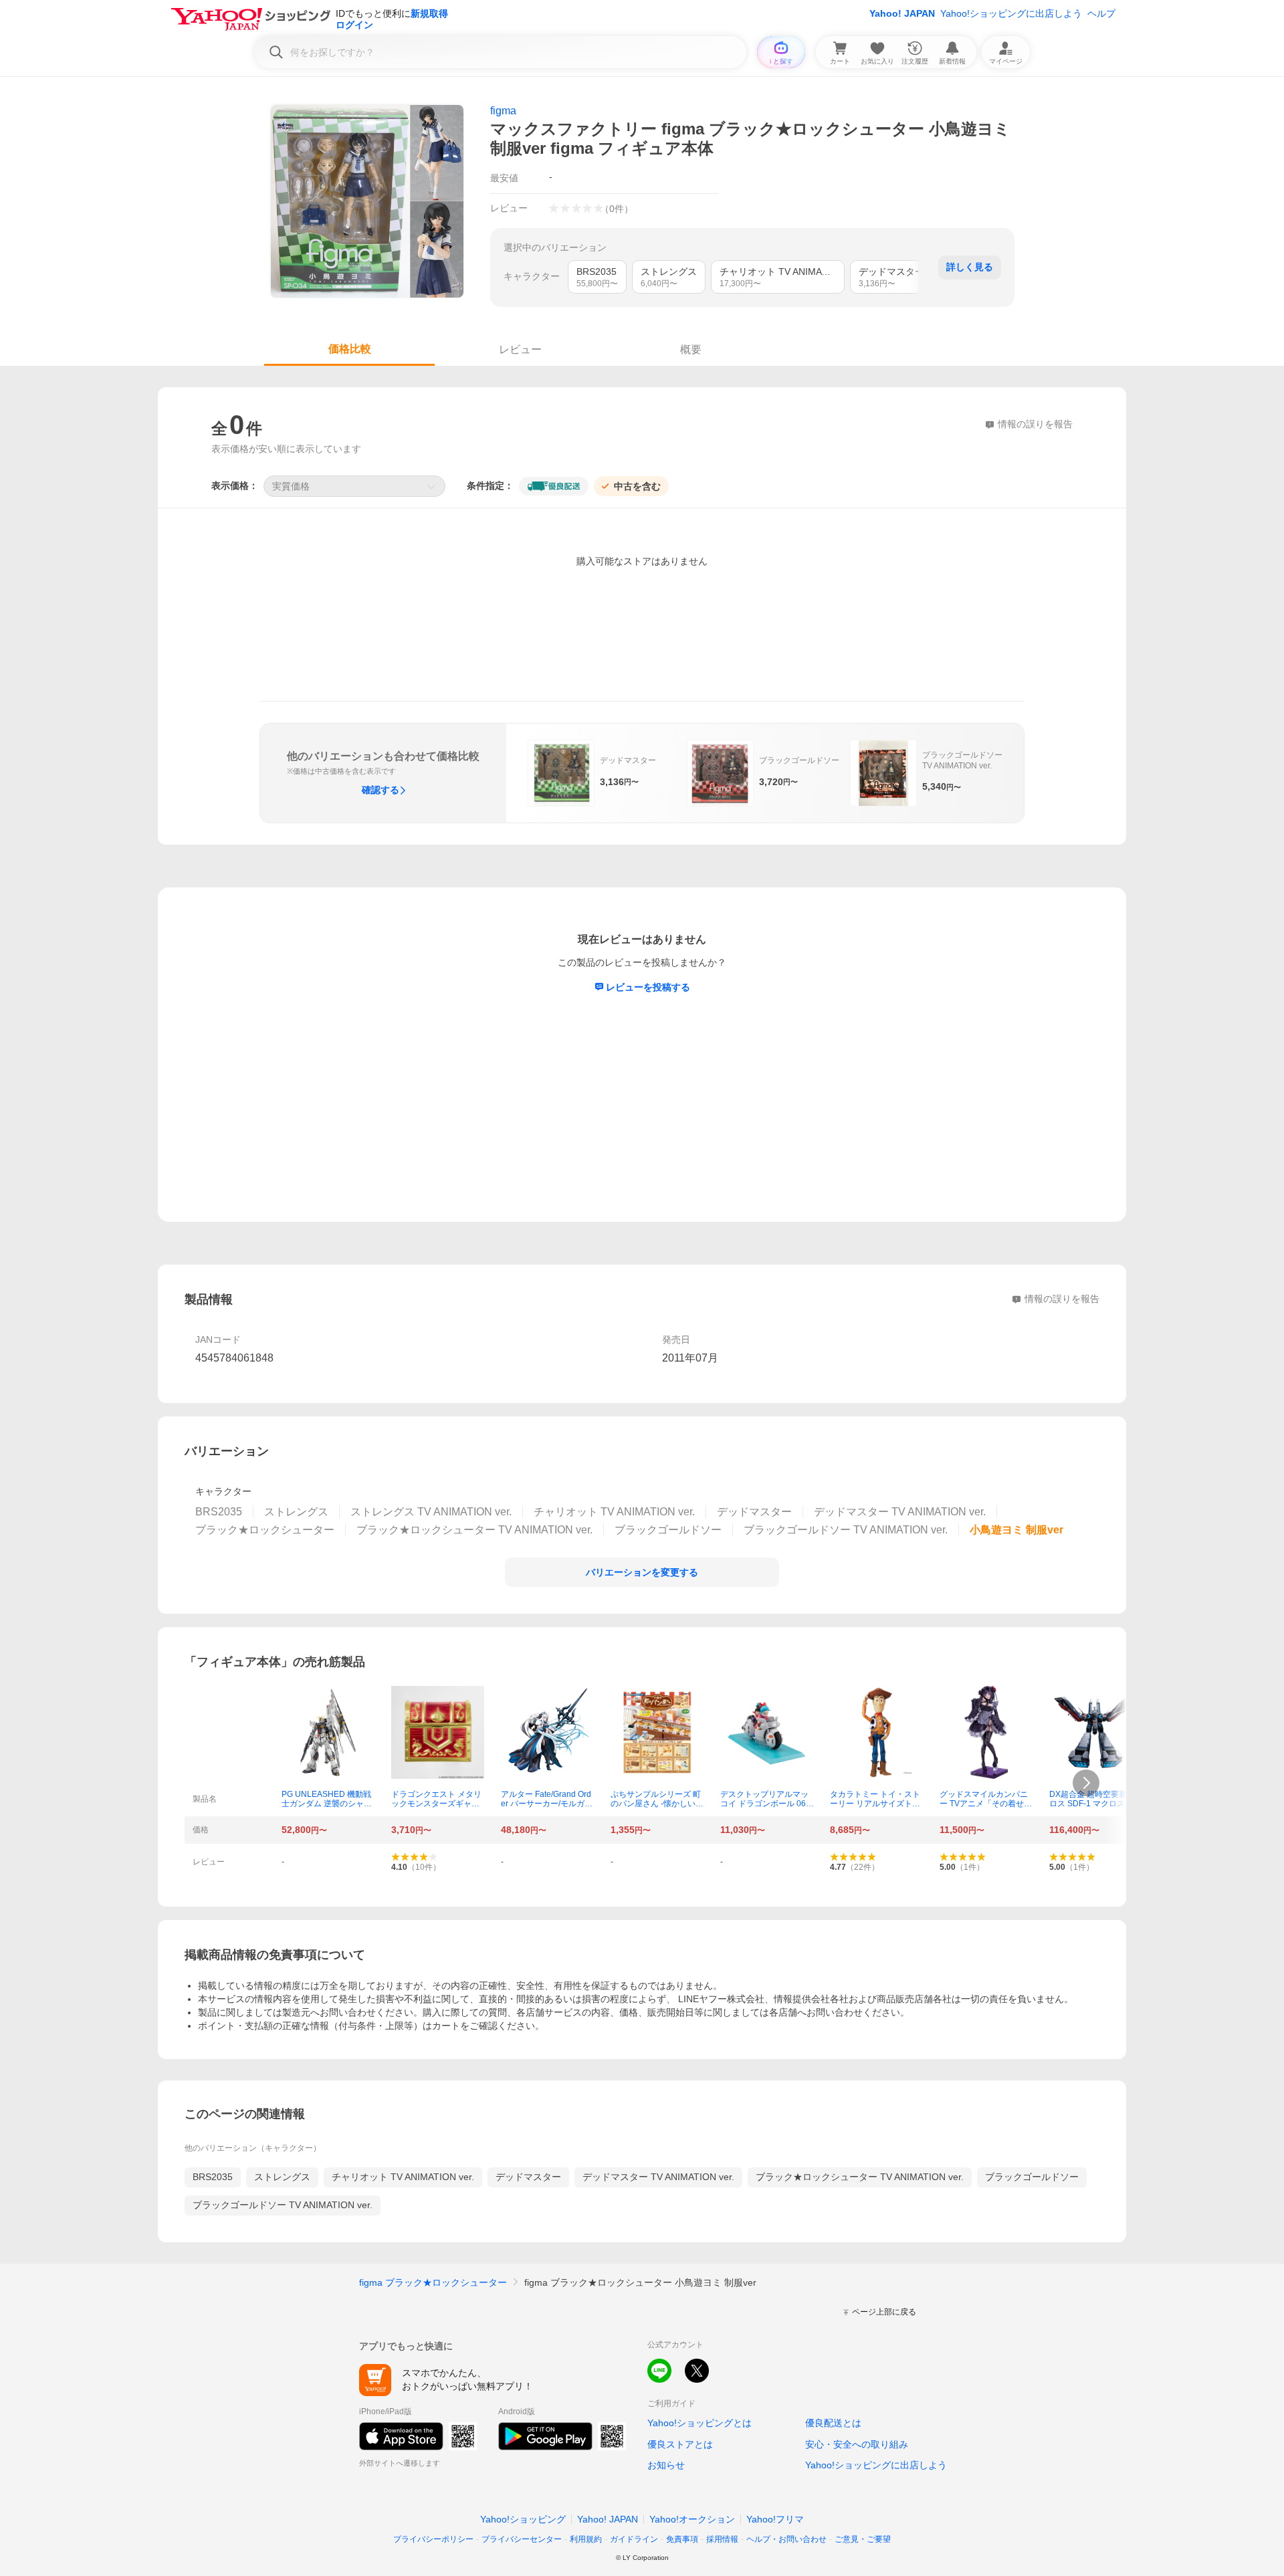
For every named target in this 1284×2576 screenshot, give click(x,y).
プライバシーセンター (522, 2539)
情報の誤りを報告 (1062, 1299)
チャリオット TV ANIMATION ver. (403, 2177)
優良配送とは (833, 2423)
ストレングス (282, 2177)
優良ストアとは (680, 2444)
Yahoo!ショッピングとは (700, 2423)
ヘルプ (1101, 13)
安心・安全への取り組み (857, 2444)
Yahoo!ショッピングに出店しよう (1011, 13)
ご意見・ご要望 (863, 2539)
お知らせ (666, 2465)
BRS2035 (213, 2177)
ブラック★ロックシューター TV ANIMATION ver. (860, 2177)
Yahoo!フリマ (775, 2519)
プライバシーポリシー (433, 2539)
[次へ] (1086, 1783)
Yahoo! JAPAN (902, 13)
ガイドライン (634, 2539)
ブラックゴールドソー (1032, 2177)
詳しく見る (970, 267)
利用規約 (586, 2539)
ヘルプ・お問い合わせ (786, 2539)
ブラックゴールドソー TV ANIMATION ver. (283, 2205)
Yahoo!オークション (692, 2519)
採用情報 (722, 2539)
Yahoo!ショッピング (523, 2519)
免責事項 (682, 2539)
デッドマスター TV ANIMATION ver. (658, 2177)
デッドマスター (528, 2177)
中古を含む (637, 486)
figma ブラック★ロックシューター (433, 2282)
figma (503, 111)
